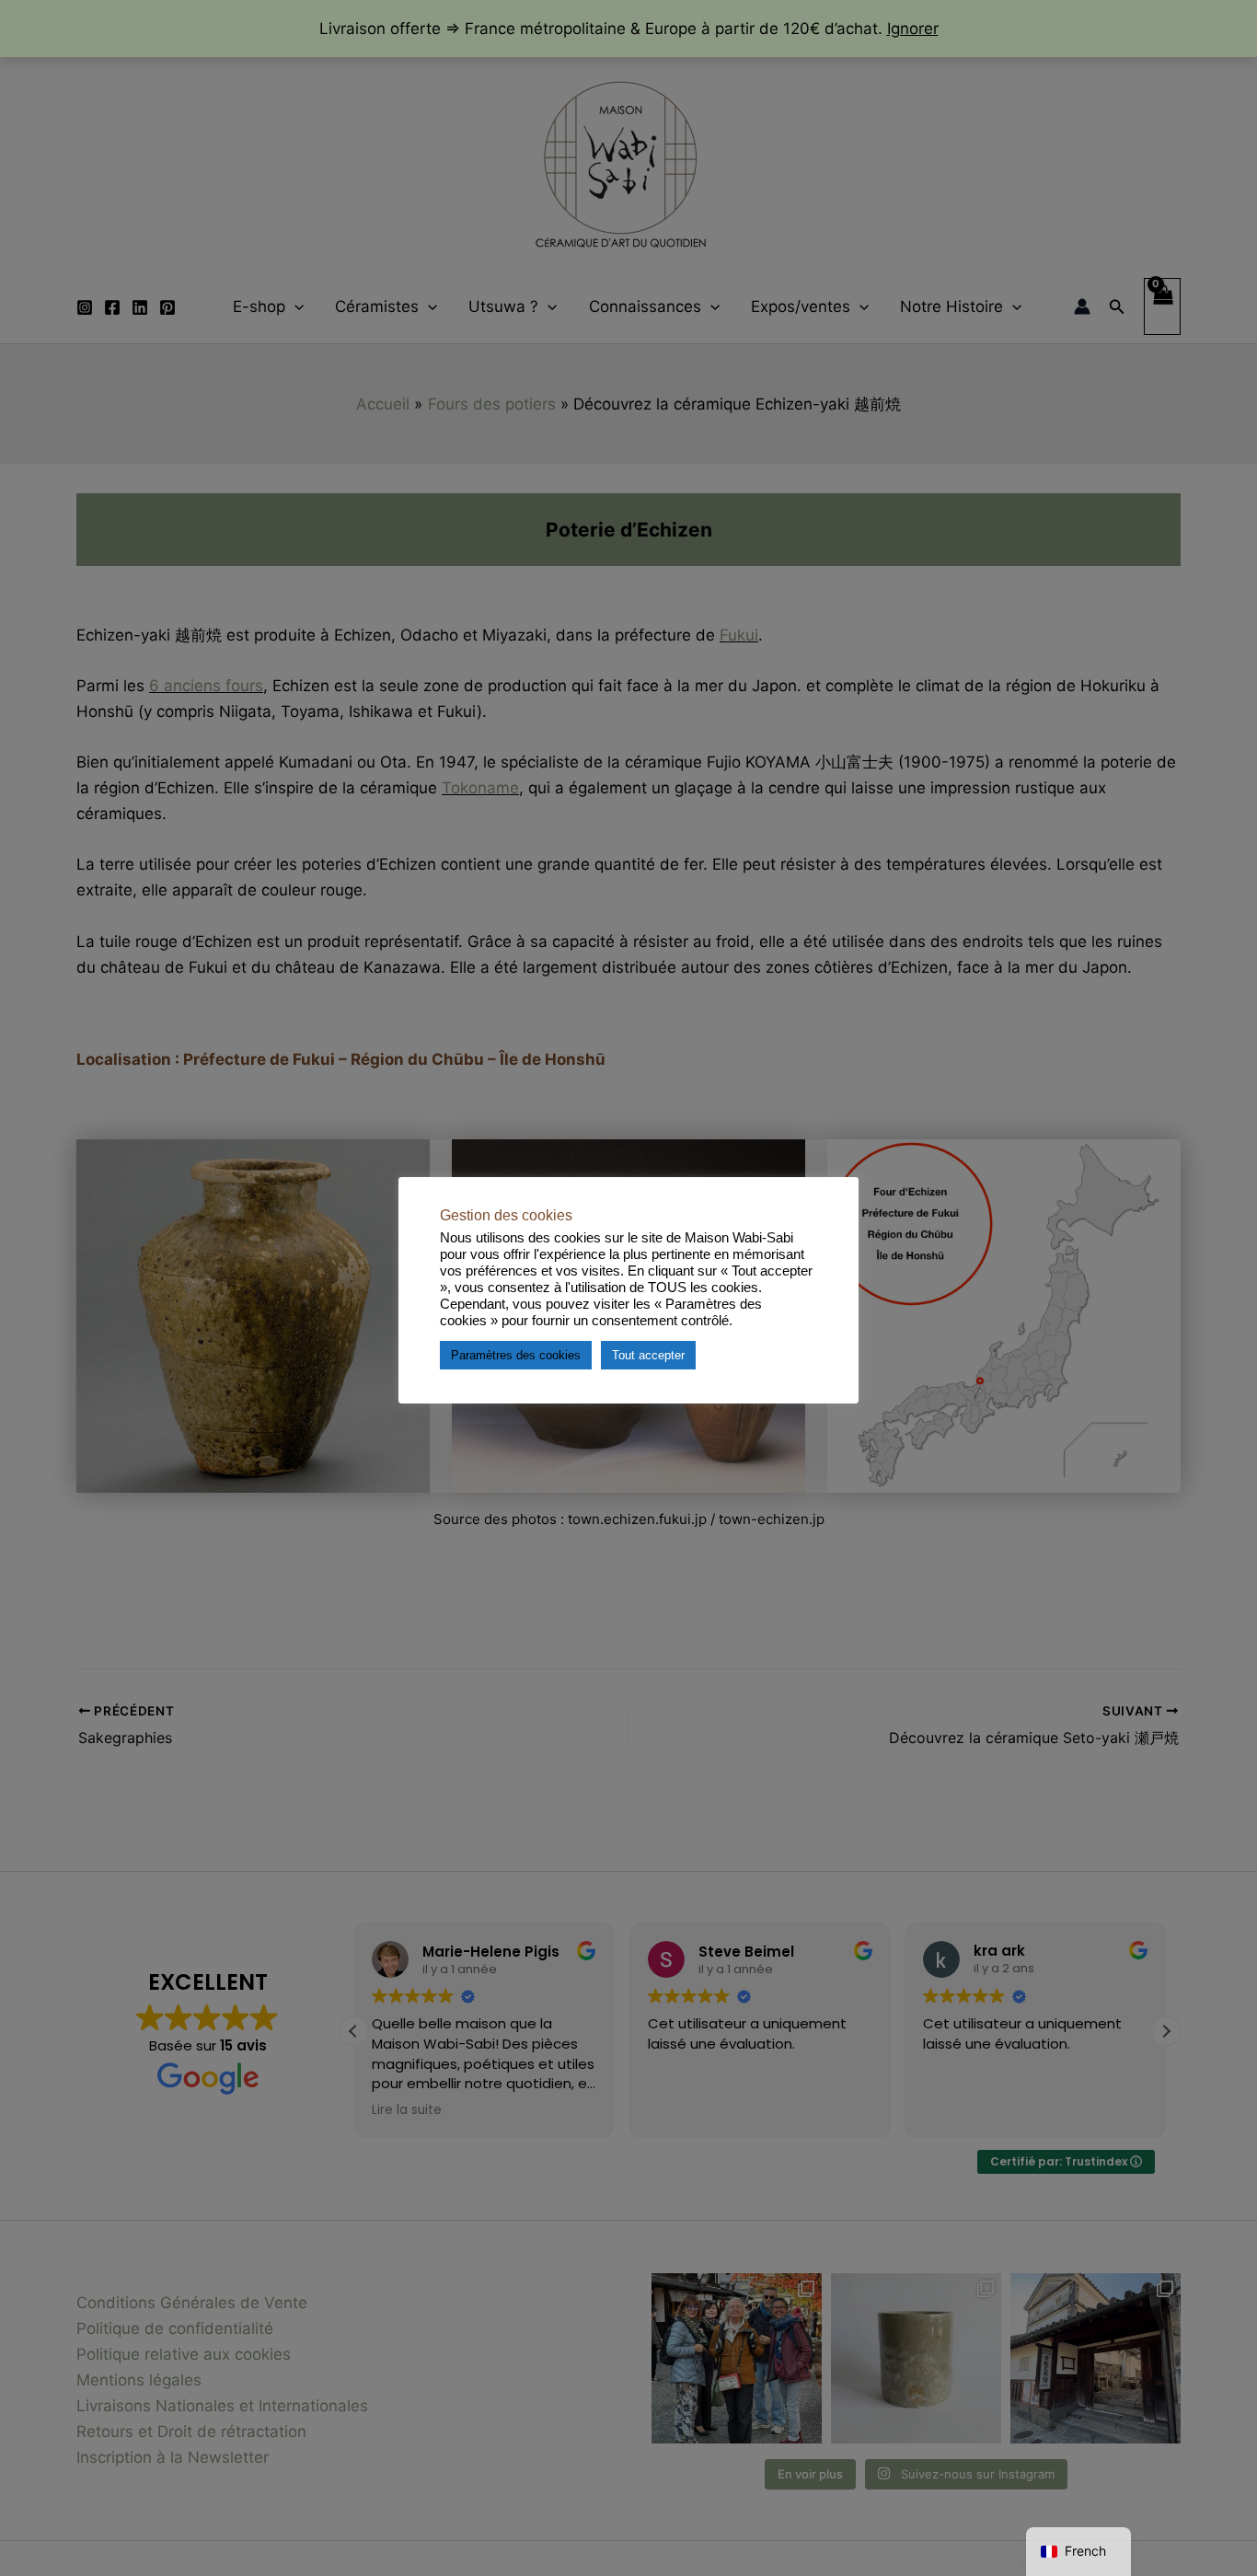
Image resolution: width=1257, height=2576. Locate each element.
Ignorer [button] (913, 29)
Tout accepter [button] (648, 1354)
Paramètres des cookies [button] (516, 1354)
